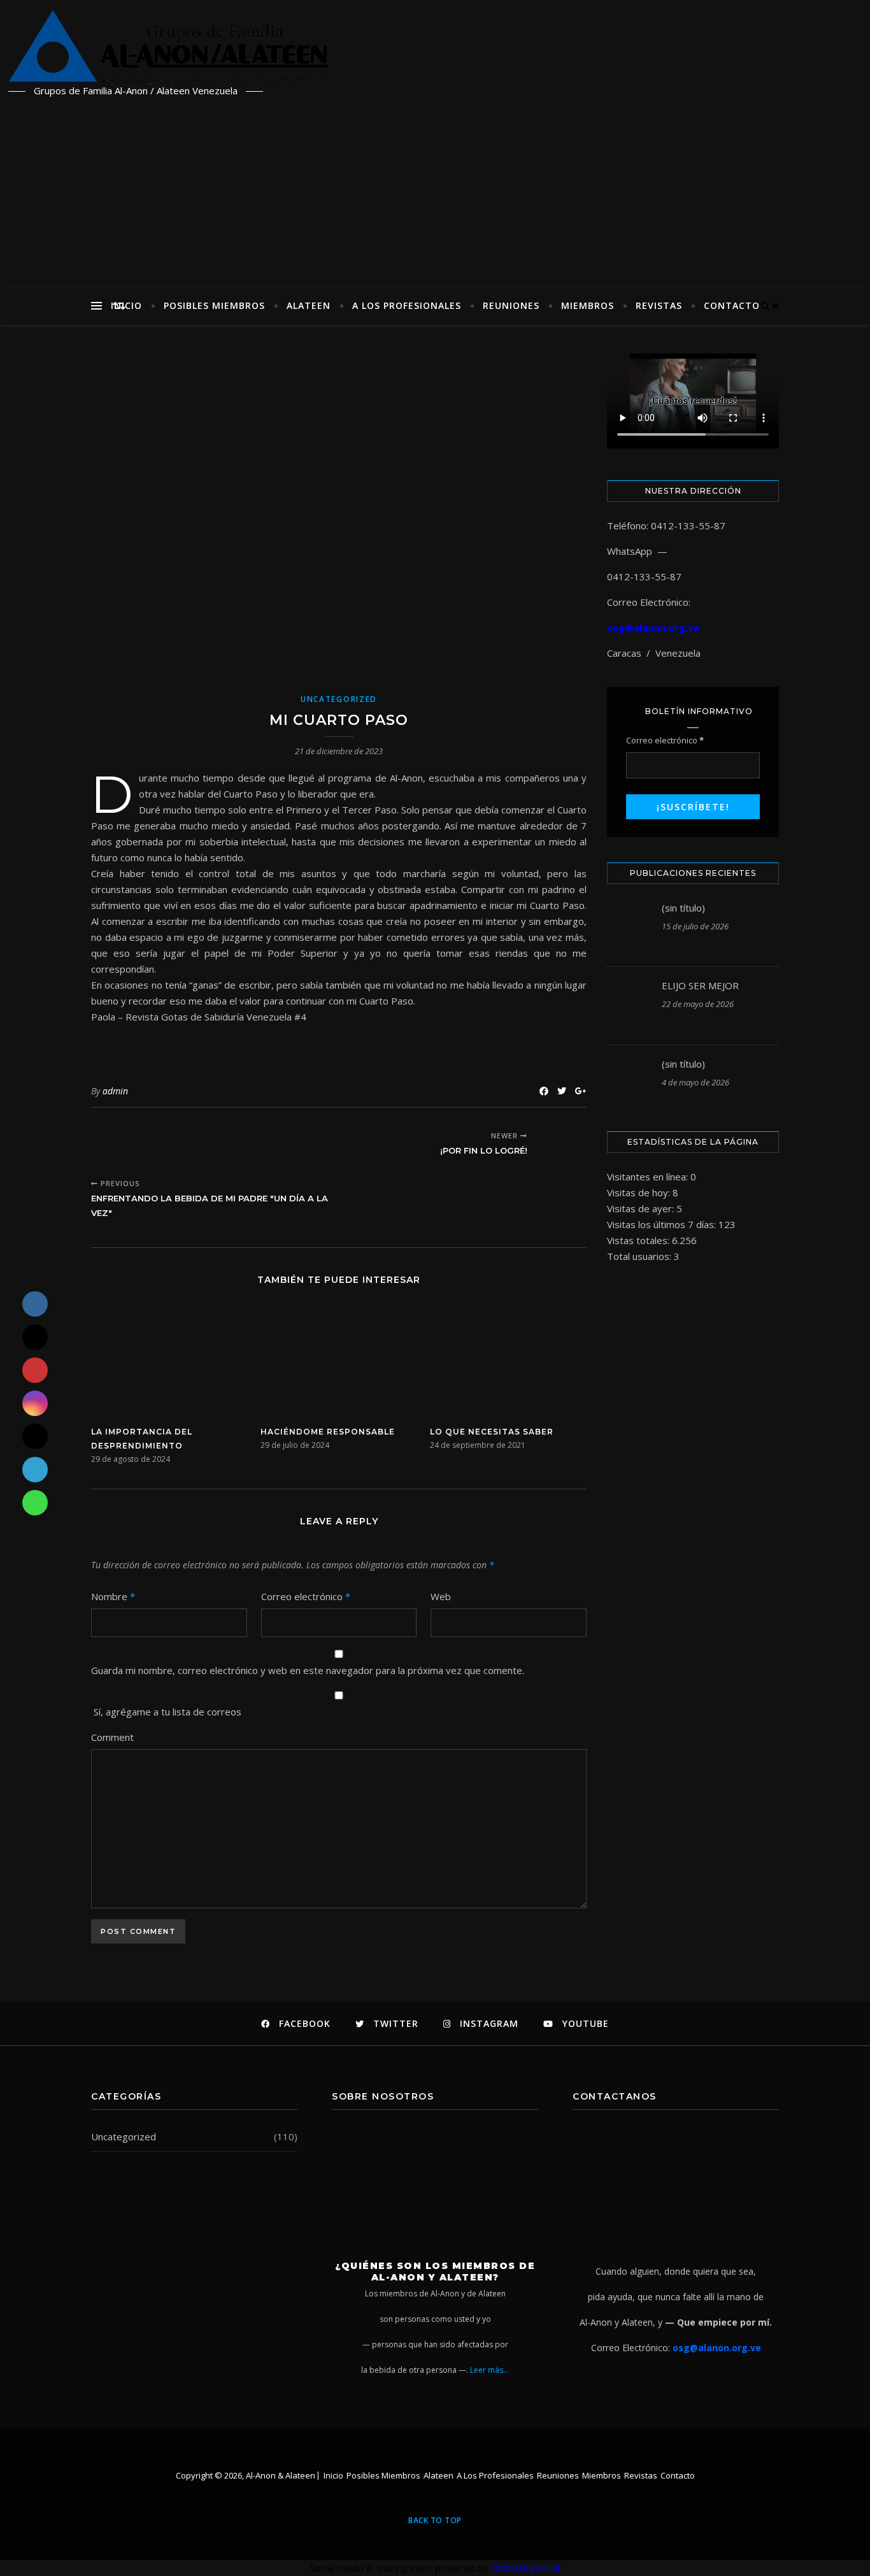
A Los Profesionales (407, 305)
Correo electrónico (306, 1596)
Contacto (732, 305)
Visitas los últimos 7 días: (663, 1224)
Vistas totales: (639, 1240)
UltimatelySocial (525, 2568)
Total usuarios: (640, 1256)
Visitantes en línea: (649, 1177)
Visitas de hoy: (640, 1192)
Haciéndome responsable (328, 1432)
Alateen (309, 305)
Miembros (588, 305)
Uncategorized (339, 699)
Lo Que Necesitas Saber (492, 1432)
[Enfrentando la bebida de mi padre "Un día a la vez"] (115, 1144)
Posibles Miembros (214, 305)
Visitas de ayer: (642, 1208)
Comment (112, 1737)
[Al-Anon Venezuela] (594, 47)
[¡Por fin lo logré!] (563, 1144)
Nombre (113, 1596)
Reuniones (511, 305)
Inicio (126, 305)
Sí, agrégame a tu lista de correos (166, 1712)
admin (115, 1091)
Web (441, 1596)
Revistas (659, 305)
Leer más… (489, 2370)
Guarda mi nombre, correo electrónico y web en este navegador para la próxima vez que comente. (308, 1670)
